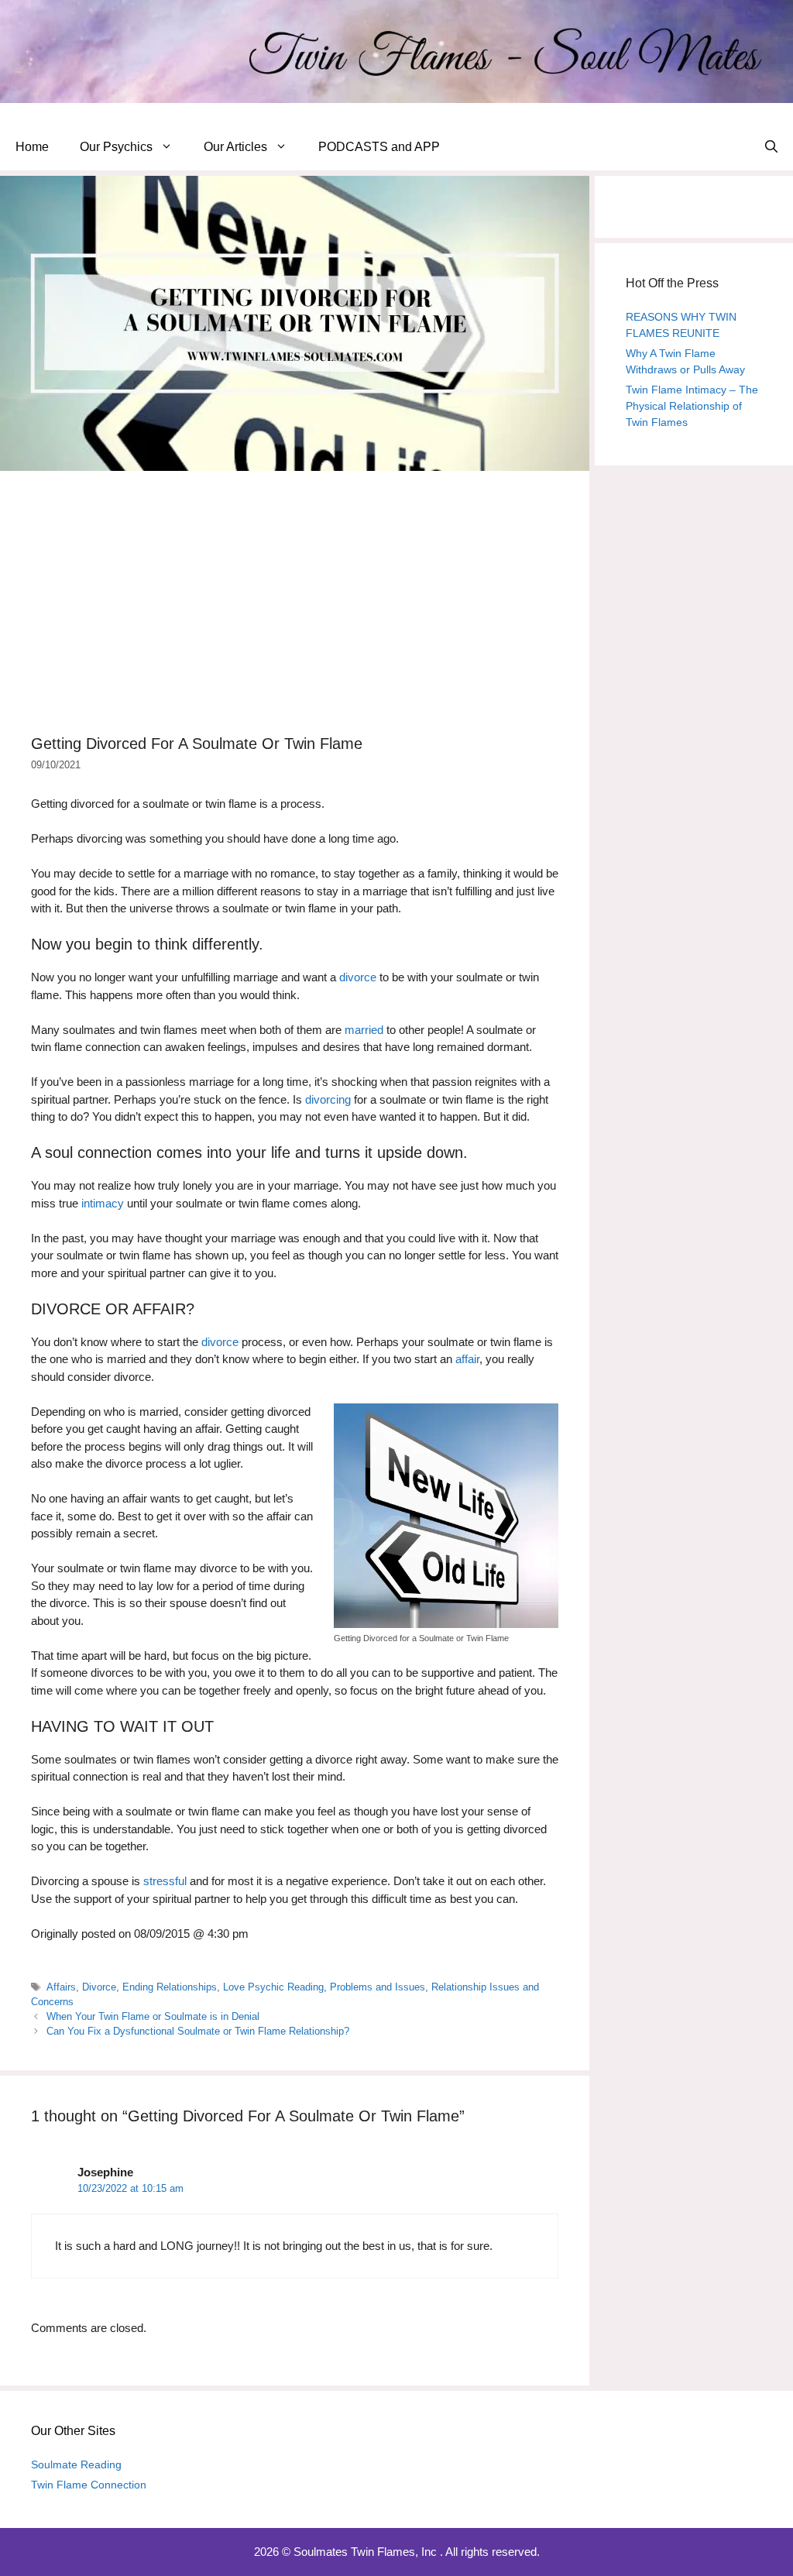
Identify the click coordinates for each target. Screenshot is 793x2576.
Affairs (61, 1987)
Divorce (99, 1987)
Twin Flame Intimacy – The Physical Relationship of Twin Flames (692, 406)
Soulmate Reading (76, 2464)
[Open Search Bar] (771, 147)
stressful (165, 1881)
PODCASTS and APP (379, 147)
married (364, 1030)
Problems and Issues (378, 1987)
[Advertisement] (295, 603)
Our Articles (235, 147)
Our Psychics (116, 147)
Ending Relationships (170, 1987)
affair (467, 1359)
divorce (358, 977)
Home (32, 147)
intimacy (103, 1203)
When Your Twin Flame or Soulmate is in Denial (153, 2016)
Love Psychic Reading (273, 1987)
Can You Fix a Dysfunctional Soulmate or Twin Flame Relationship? (198, 2031)
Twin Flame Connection (89, 2485)
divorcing (328, 1099)
